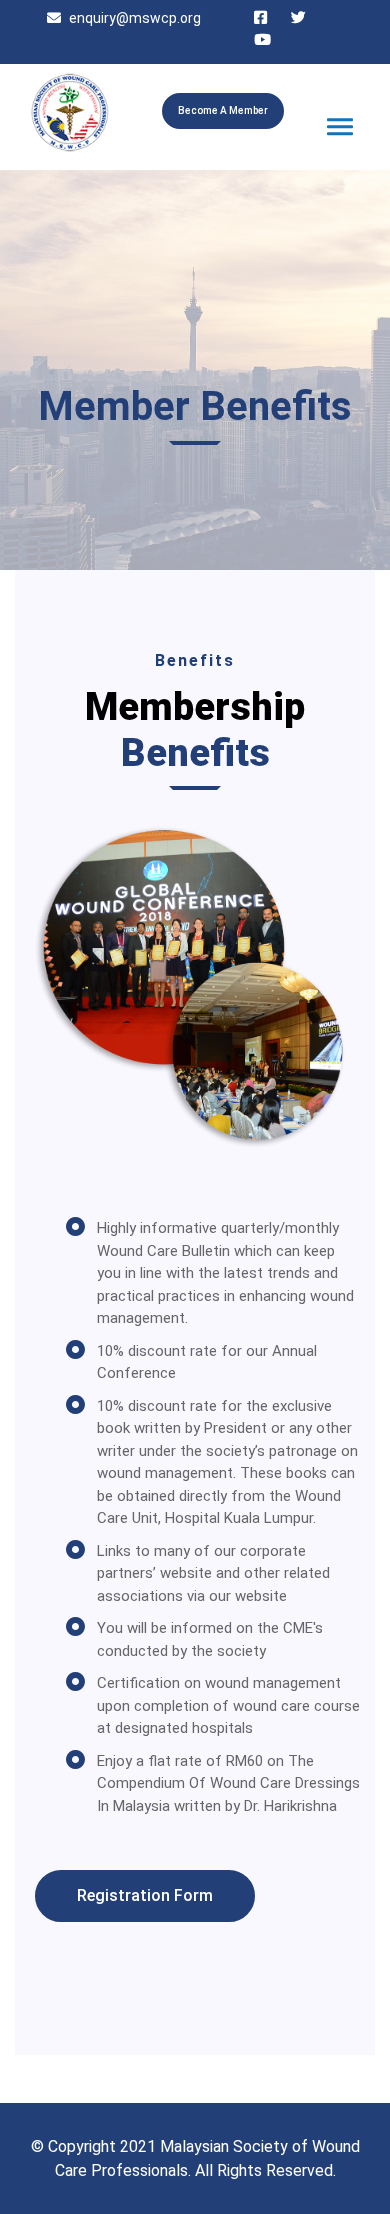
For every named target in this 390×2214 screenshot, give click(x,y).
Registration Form (145, 1895)
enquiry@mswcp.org (135, 18)
